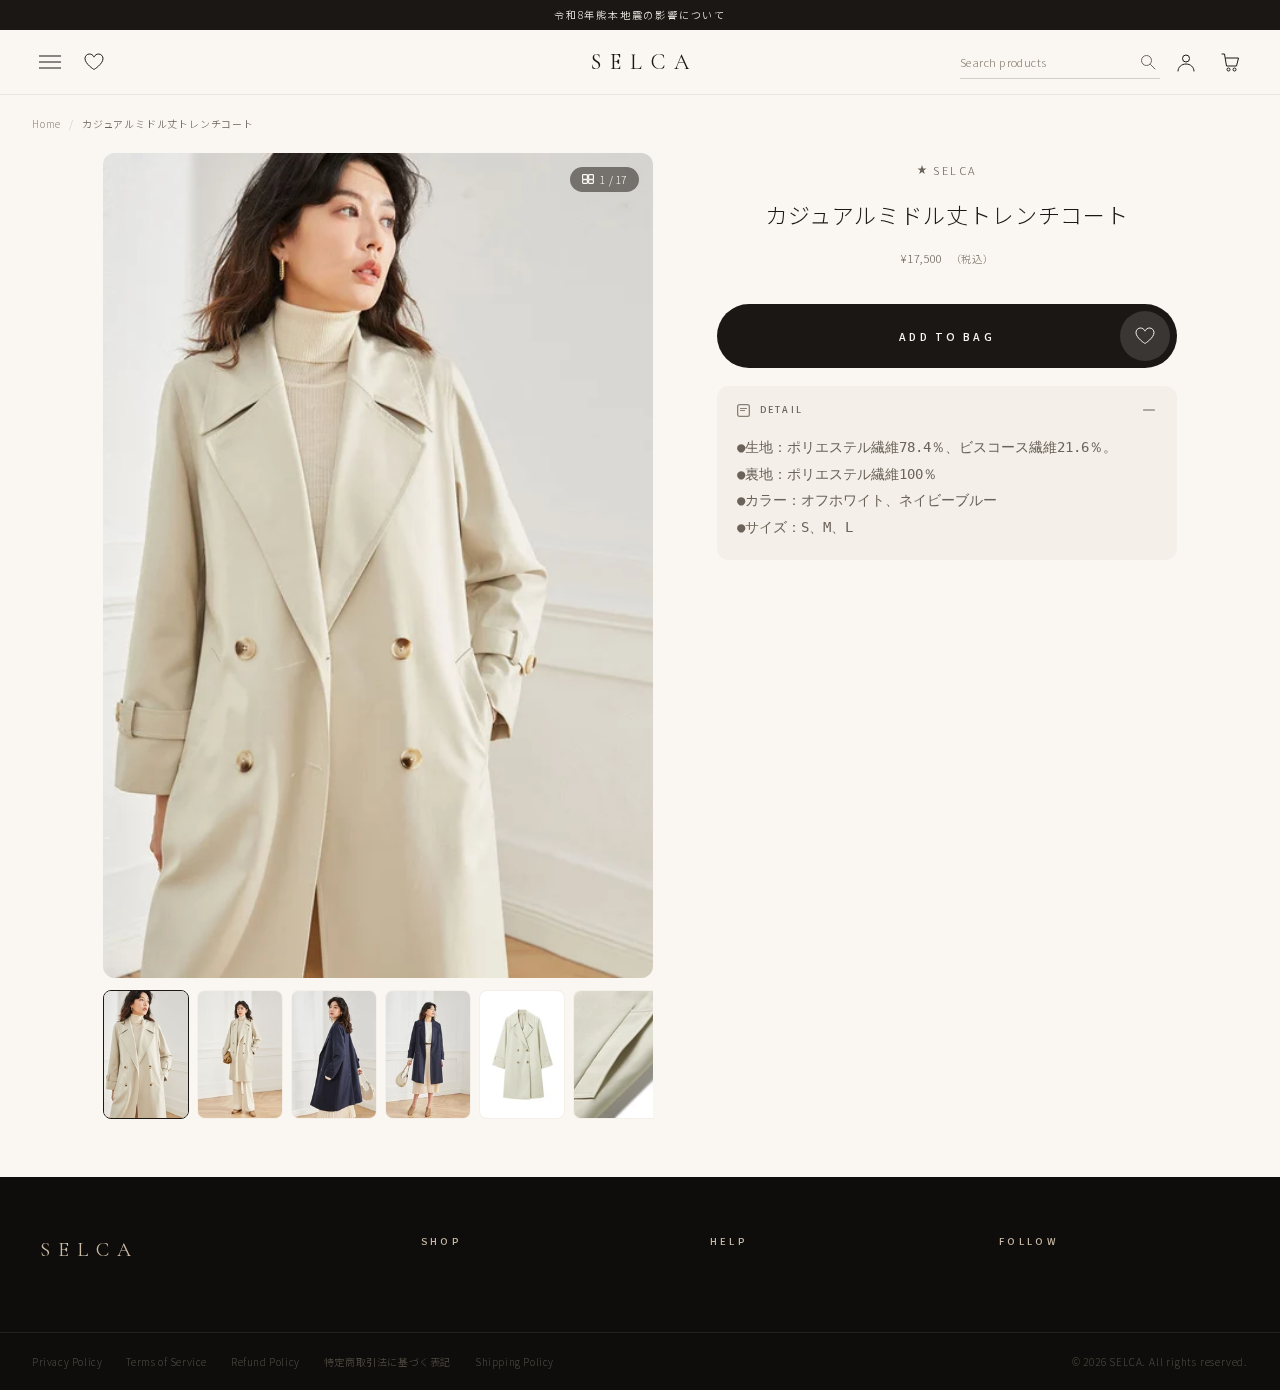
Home (46, 123)
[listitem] (146, 1054)
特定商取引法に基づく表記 (387, 1361)
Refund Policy (265, 1361)
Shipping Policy (514, 1361)
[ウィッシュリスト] (94, 62)
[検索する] (1148, 62)
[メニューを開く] (50, 62)
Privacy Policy (67, 1361)
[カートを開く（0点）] (1230, 62)
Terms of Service (166, 1361)
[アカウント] (1186, 62)
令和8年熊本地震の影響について (640, 14)
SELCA (644, 62)
